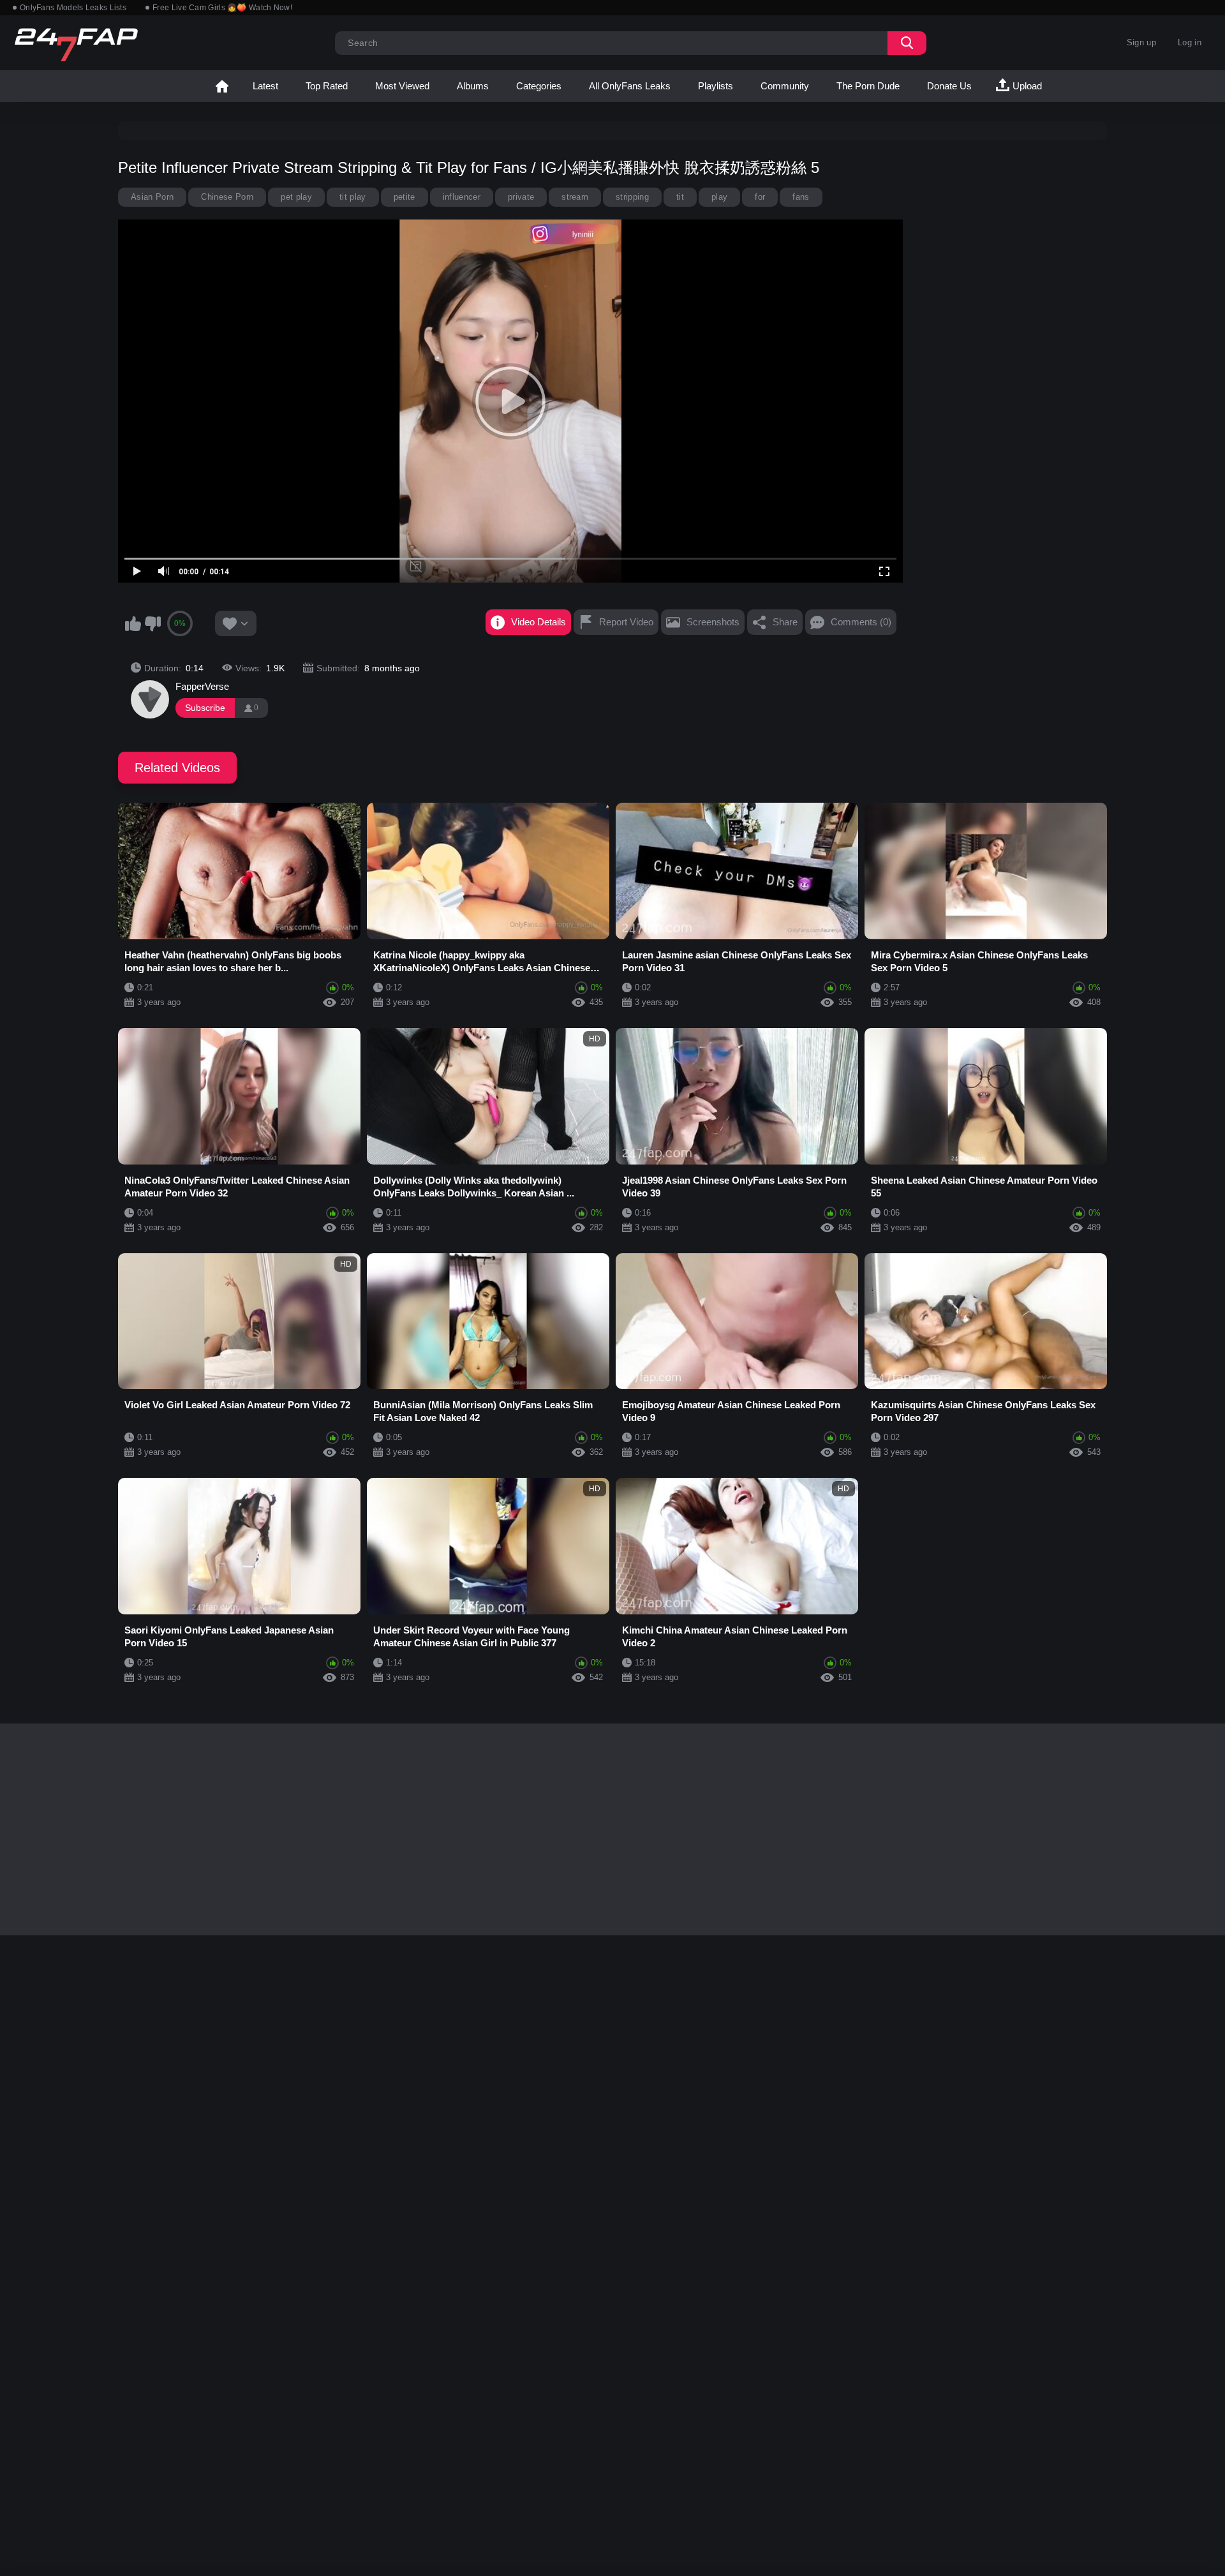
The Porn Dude (868, 86)
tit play (353, 197)
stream (575, 197)
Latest (265, 86)
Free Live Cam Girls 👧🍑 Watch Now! (222, 8)
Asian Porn (152, 197)
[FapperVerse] (150, 699)
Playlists (716, 86)
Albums (473, 86)
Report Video (626, 622)
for (760, 197)
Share (785, 622)
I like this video (133, 623)
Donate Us (949, 86)
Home (222, 86)
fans (801, 197)
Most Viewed (402, 86)
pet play (296, 197)
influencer (462, 197)
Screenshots (713, 622)
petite (405, 197)
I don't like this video (152, 623)
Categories (539, 86)
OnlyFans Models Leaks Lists (73, 8)
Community (785, 86)
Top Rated (327, 86)
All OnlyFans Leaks (630, 86)
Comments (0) (861, 622)
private (521, 197)
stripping (632, 197)
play (719, 197)
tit (680, 197)
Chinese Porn (227, 197)
